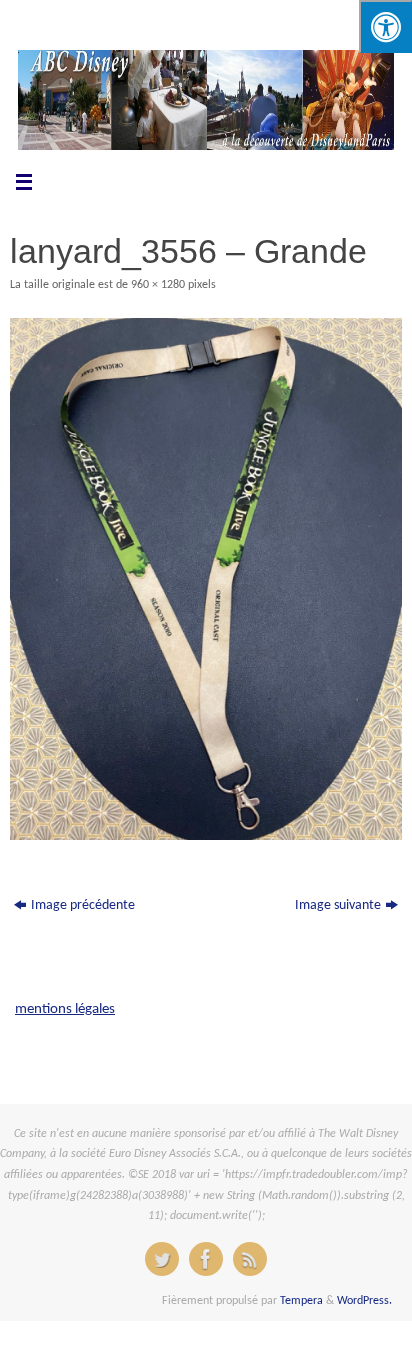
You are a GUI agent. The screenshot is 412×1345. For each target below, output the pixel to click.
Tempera (301, 1301)
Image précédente (83, 905)
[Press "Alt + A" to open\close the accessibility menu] (385, 26)
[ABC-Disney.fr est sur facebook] (206, 1259)
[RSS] (250, 1259)
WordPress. (364, 1301)
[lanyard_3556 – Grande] (206, 579)
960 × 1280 (158, 285)
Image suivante (338, 905)
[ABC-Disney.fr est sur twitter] (162, 1259)
